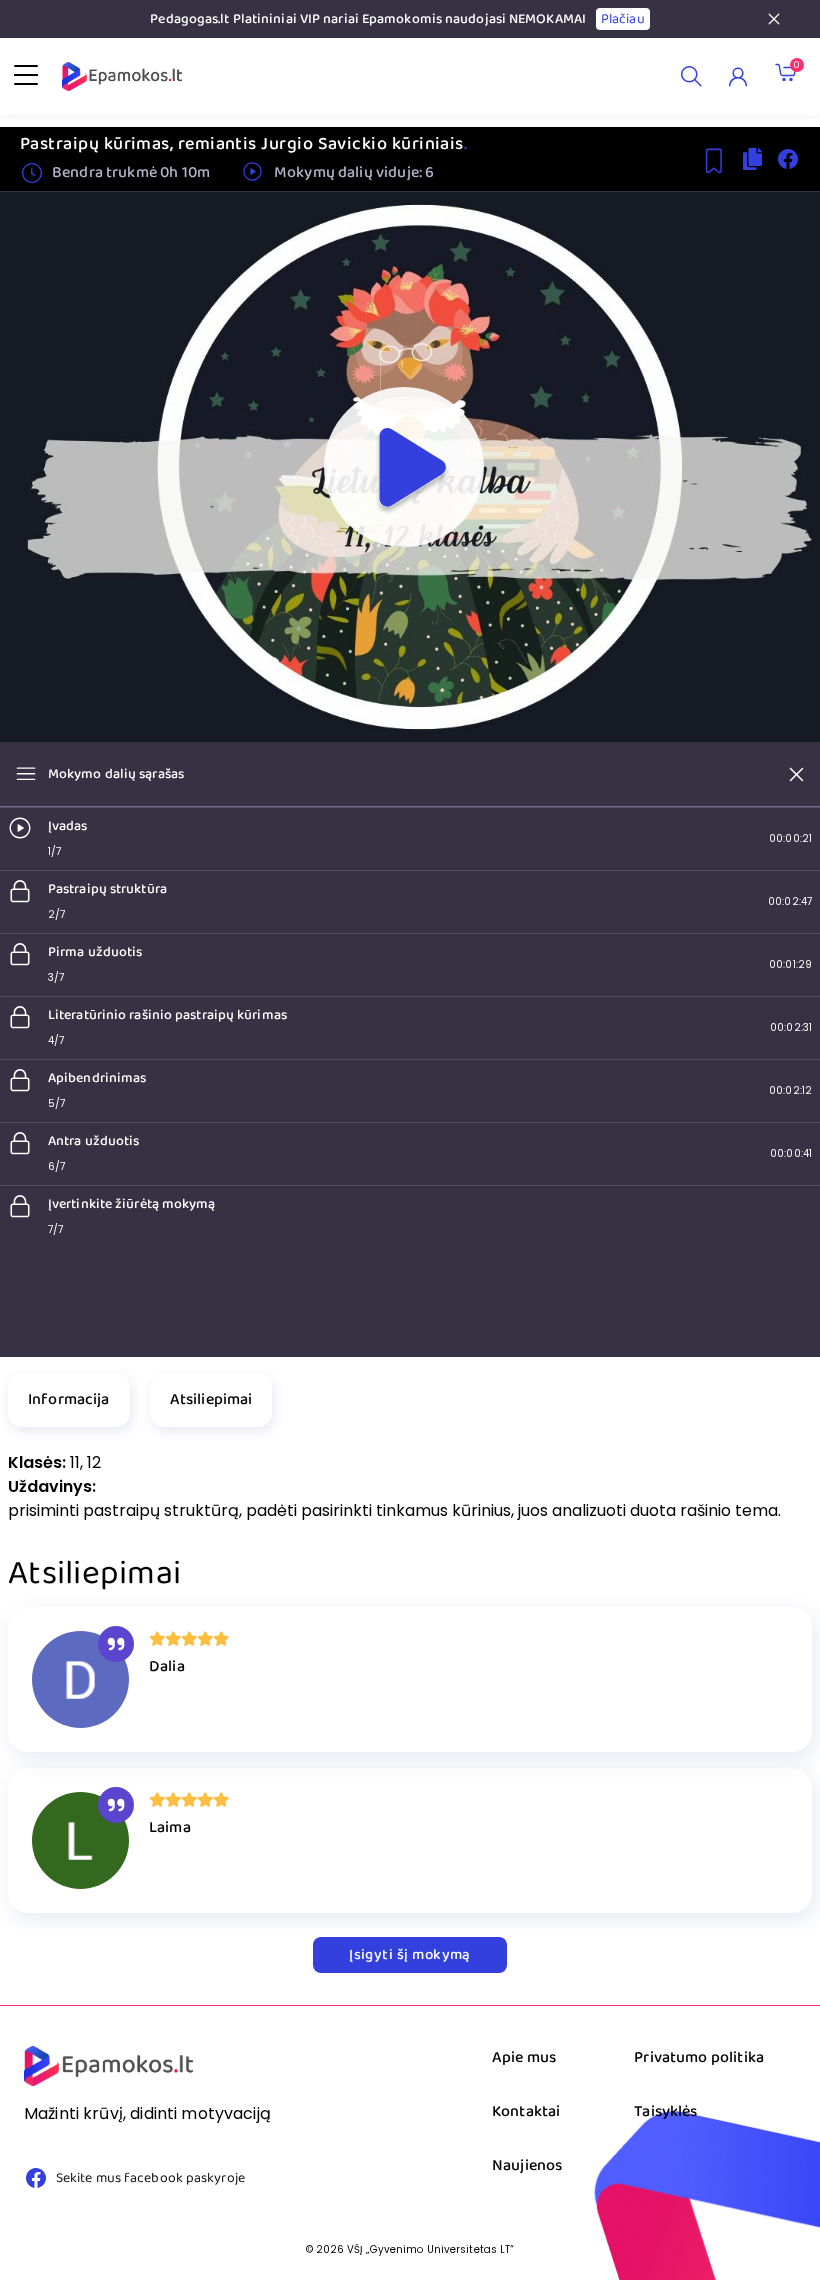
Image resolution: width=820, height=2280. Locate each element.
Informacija (69, 1399)
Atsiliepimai (211, 1399)
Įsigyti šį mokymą (410, 1955)
